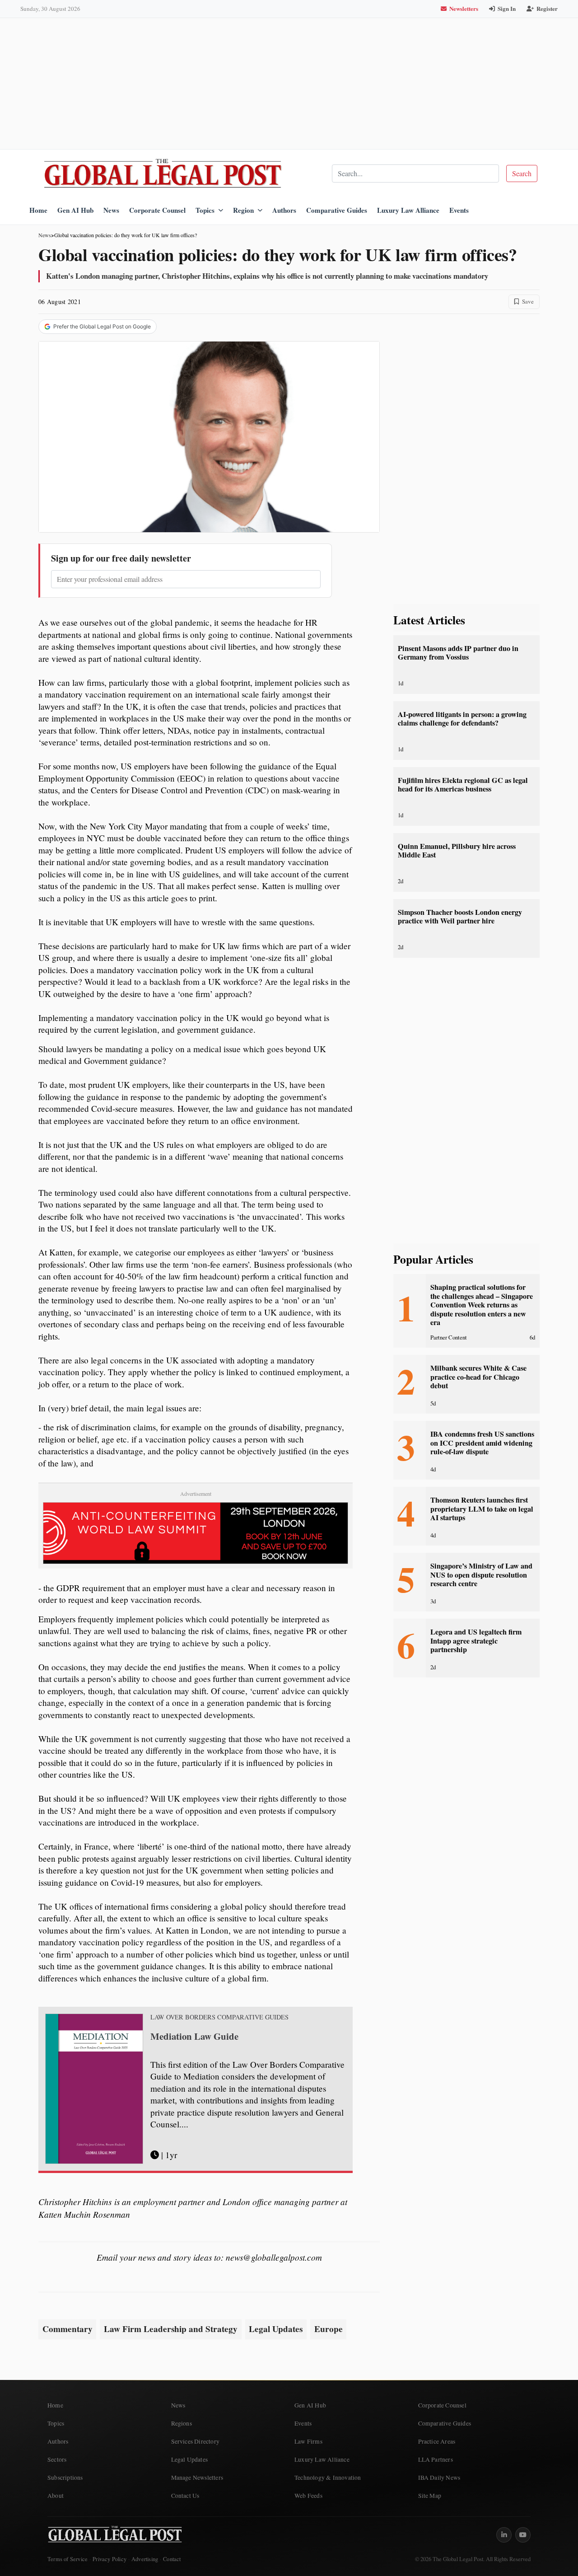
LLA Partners (436, 2459)
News (111, 210)
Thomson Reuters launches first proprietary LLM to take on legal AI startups (482, 1509)
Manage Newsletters (197, 2478)
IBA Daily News (439, 2478)
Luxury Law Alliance (408, 210)
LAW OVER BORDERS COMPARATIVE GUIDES (219, 2017)
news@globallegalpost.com (274, 2257)
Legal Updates (276, 2329)
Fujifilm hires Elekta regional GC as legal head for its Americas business (463, 785)
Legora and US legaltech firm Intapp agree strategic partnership (476, 1641)
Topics (205, 210)
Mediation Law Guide (194, 2036)
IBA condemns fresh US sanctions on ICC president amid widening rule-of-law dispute (482, 1443)
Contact (172, 2559)
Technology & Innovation (328, 2478)
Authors (284, 210)
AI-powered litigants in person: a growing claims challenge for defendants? (462, 719)
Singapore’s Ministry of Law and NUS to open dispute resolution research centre (481, 1575)
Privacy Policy (110, 2559)
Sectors (57, 2459)
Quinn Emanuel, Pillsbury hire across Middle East (457, 850)
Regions (182, 2423)
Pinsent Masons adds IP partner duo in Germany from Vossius (458, 653)
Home (38, 210)
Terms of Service (68, 2559)
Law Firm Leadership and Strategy (171, 2329)
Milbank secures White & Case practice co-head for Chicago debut (478, 1377)
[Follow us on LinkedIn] (504, 2535)
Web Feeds (308, 2496)
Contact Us (185, 2496)
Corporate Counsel (157, 210)
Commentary (68, 2329)
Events (459, 210)
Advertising (145, 2559)
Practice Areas (437, 2441)
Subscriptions (65, 2478)
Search (522, 173)
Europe (329, 2329)
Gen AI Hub (75, 210)
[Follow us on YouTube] (523, 2535)
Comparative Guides (337, 210)
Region (243, 210)
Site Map (430, 2496)
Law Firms (308, 2441)
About (56, 2496)
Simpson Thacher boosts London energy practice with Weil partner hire (460, 916)
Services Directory (196, 2441)
